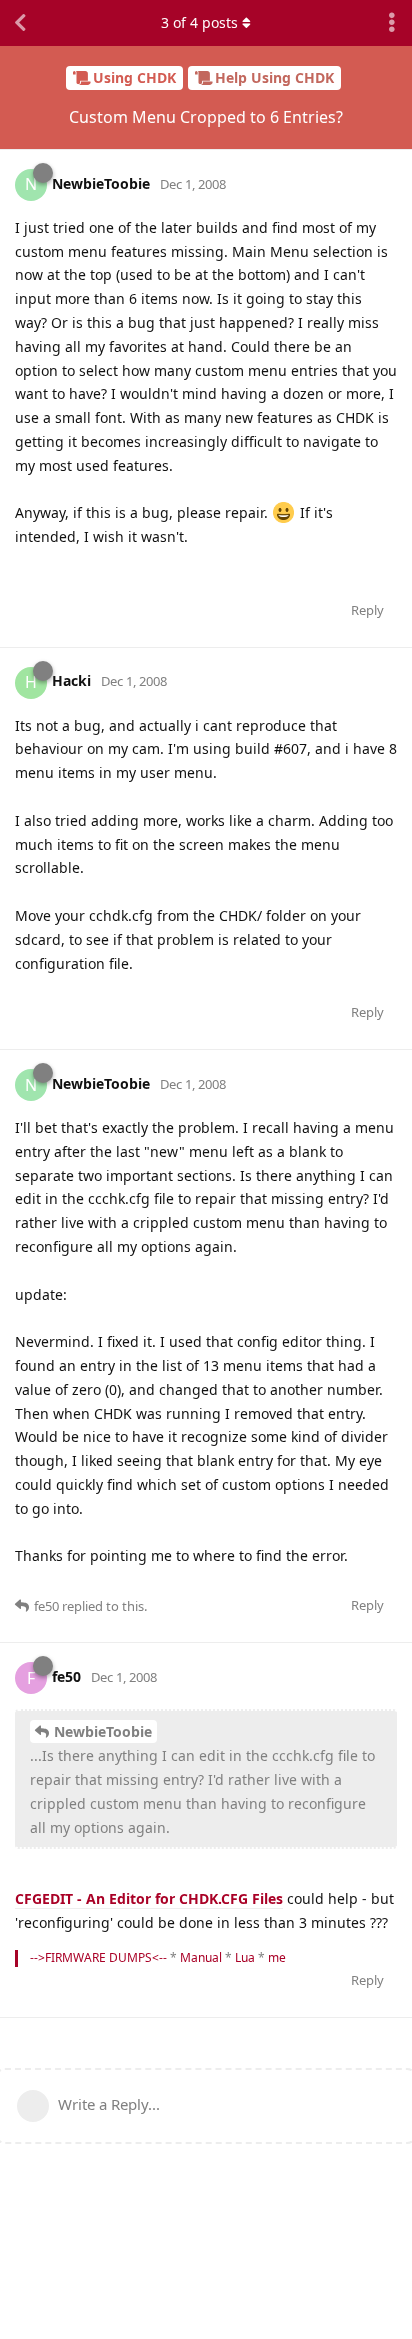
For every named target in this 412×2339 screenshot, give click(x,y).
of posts (199, 22)
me (277, 1957)
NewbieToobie (103, 1731)
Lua (245, 1957)
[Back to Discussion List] (20, 23)
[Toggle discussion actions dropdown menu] (392, 23)
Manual (201, 1957)
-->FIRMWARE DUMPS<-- (98, 1957)
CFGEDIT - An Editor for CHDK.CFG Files (149, 1898)
